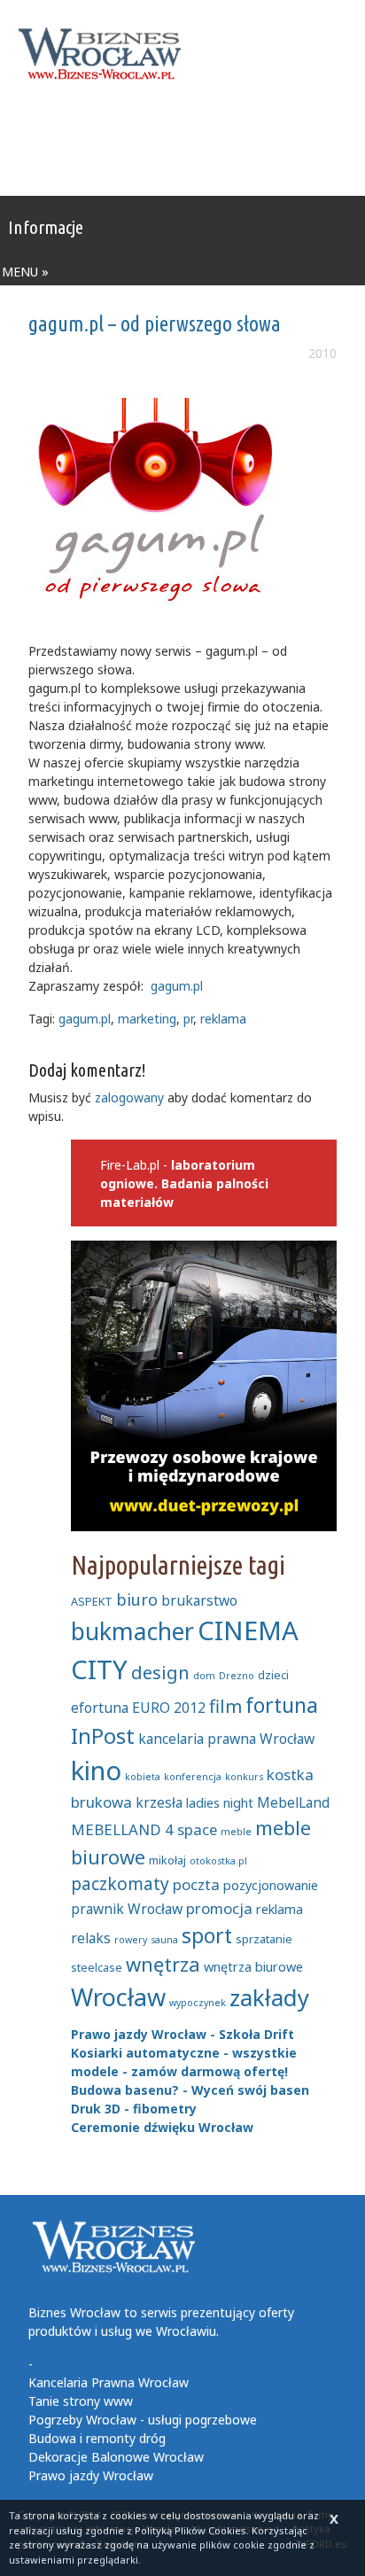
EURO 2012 (169, 1708)
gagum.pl (177, 986)
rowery (131, 1940)
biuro (137, 1599)
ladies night (220, 1803)
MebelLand (293, 1802)
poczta (196, 1884)
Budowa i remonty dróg (97, 2438)
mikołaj (167, 1860)
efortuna (100, 1708)
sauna (164, 1940)
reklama (223, 1019)
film (225, 1706)
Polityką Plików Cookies (190, 2530)
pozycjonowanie (271, 1885)
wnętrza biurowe (253, 1967)
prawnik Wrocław (127, 1909)
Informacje (46, 227)
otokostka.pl (218, 1861)
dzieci (273, 1675)
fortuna (282, 1705)
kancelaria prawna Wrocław (226, 1739)
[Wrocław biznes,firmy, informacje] (105, 54)
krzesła (159, 1802)
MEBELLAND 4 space (144, 1829)
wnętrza (163, 1964)
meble (236, 1832)
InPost (103, 1736)
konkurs (244, 1777)
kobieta (143, 1777)
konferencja (193, 1777)
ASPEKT (92, 1601)
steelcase (97, 1967)
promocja (219, 1908)
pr (188, 1019)
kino (96, 1771)
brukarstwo (199, 1600)
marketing (147, 1019)
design (160, 1672)
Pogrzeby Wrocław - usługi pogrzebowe (143, 2420)
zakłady (269, 1998)
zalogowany (129, 1097)
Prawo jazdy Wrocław (91, 2475)
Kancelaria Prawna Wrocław (109, 2382)
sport (207, 1935)
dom (204, 1676)
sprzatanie (264, 1939)
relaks (91, 1938)
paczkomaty (120, 1884)
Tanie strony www (81, 2401)
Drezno (237, 1676)
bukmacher (132, 1631)
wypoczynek (198, 2003)
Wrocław (118, 1997)
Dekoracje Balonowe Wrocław (116, 2457)
